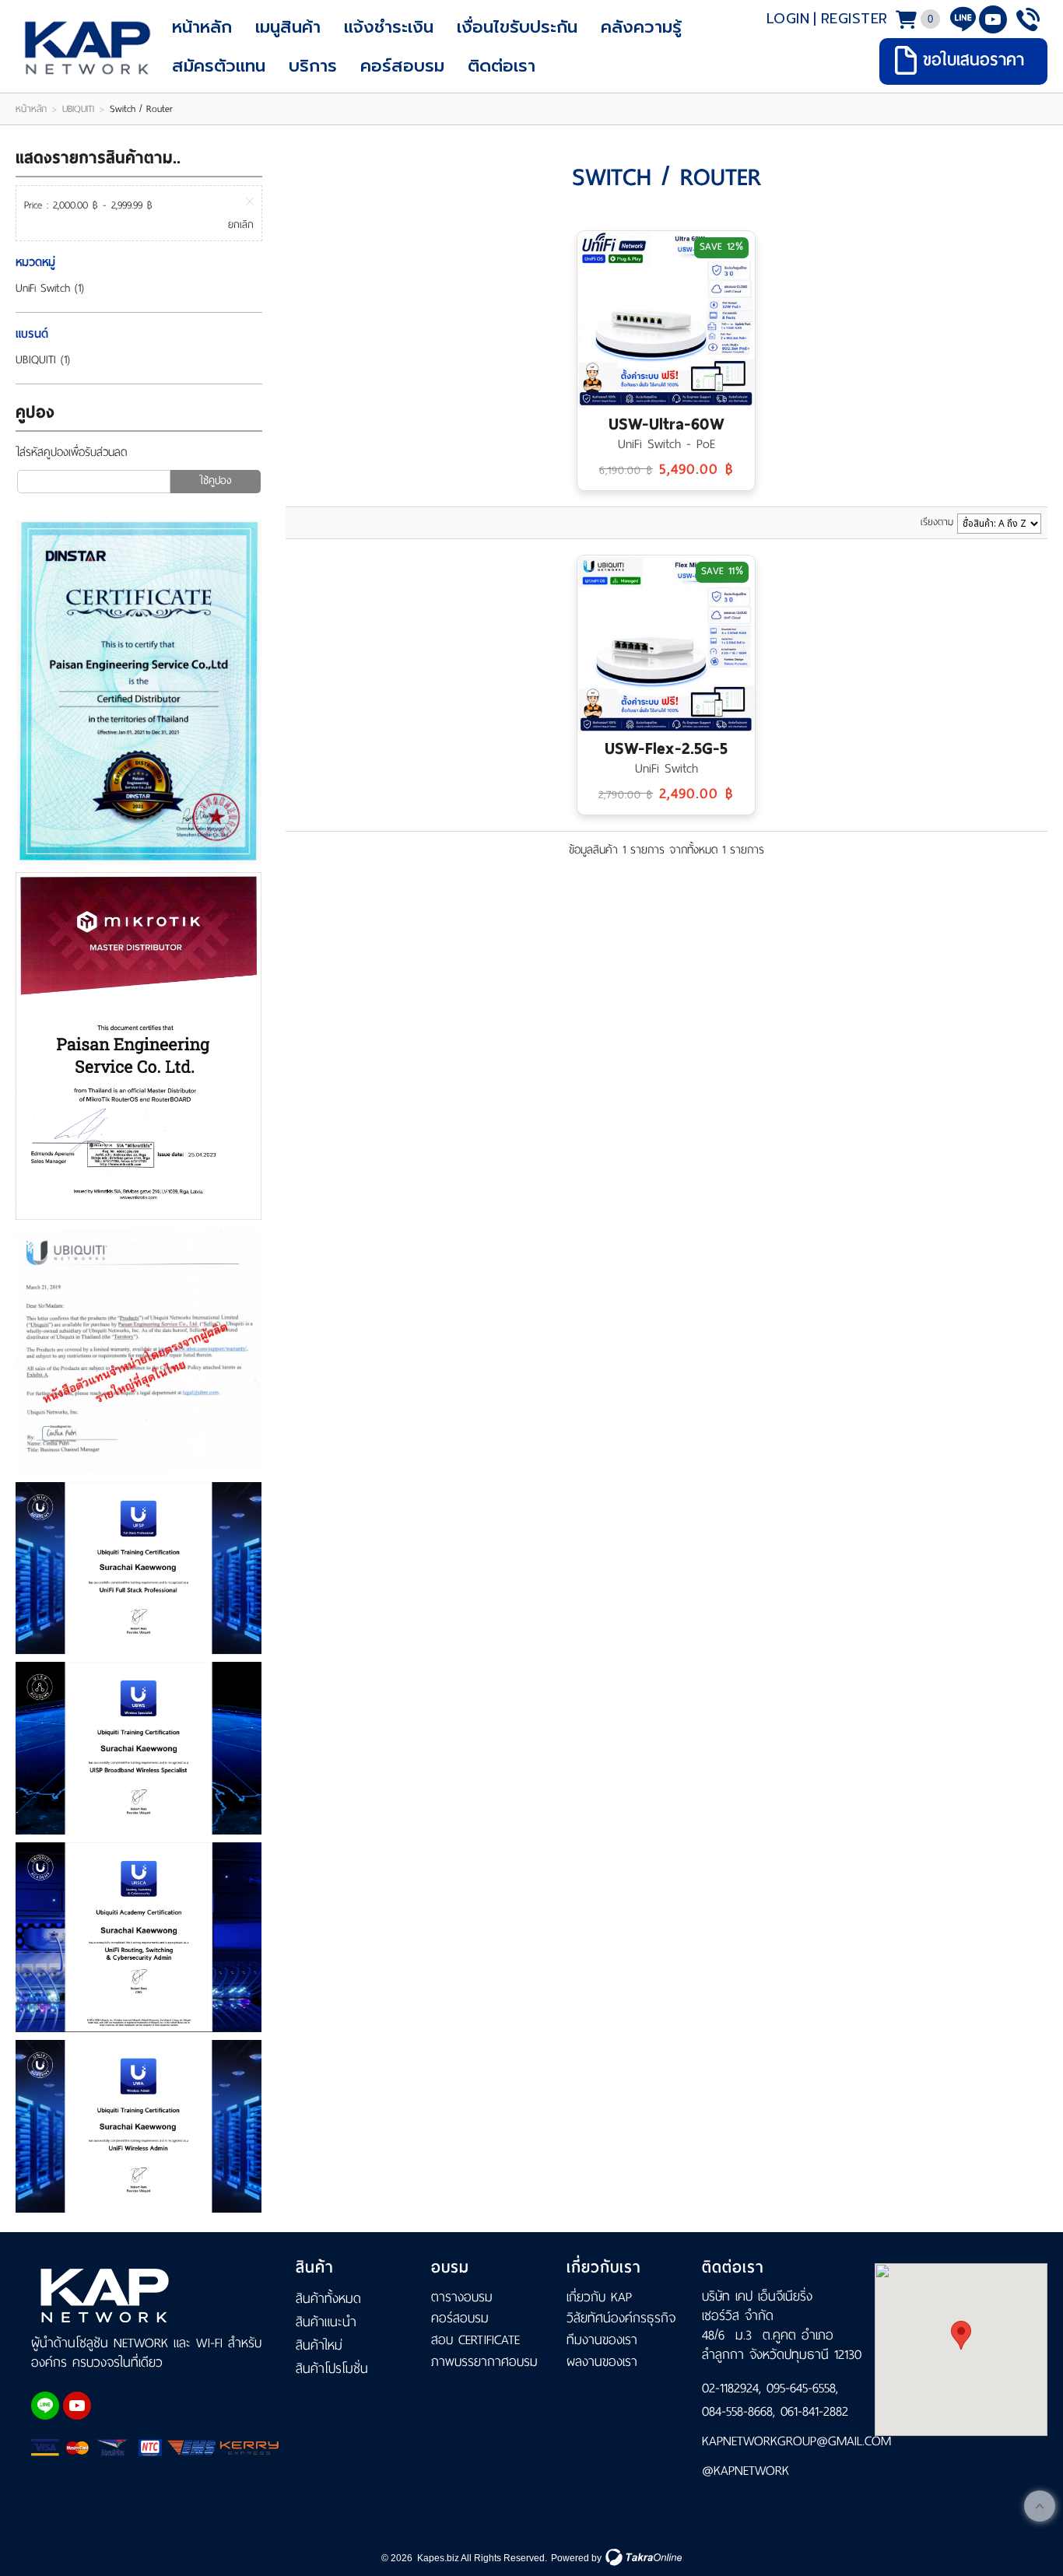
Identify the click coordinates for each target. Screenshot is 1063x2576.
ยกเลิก (241, 225)
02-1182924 (730, 2388)
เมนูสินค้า (288, 27)
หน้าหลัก (202, 27)
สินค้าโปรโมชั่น (332, 2368)
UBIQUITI (78, 109)
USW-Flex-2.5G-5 (666, 748)
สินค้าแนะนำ (326, 2322)
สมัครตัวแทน (219, 66)
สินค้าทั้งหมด (328, 2298)
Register (854, 19)
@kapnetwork (746, 2470)
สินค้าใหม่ (319, 2345)
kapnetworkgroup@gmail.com (784, 2441)
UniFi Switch (43, 288)
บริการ (313, 66)
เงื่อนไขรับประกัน (517, 27)
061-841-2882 (814, 2411)
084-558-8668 (737, 2411)
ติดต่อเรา (502, 66)
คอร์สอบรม (402, 66)
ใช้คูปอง (216, 480)
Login (788, 19)
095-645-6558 (801, 2388)
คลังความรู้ (641, 27)
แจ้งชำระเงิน (389, 27)
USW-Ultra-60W (667, 424)
